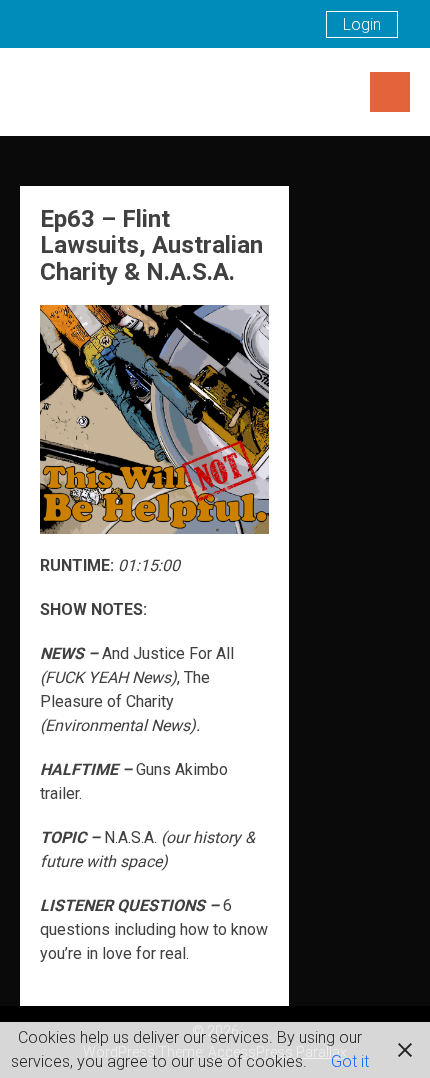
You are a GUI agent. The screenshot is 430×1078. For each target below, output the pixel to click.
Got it (350, 1061)
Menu (390, 92)
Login (362, 24)
